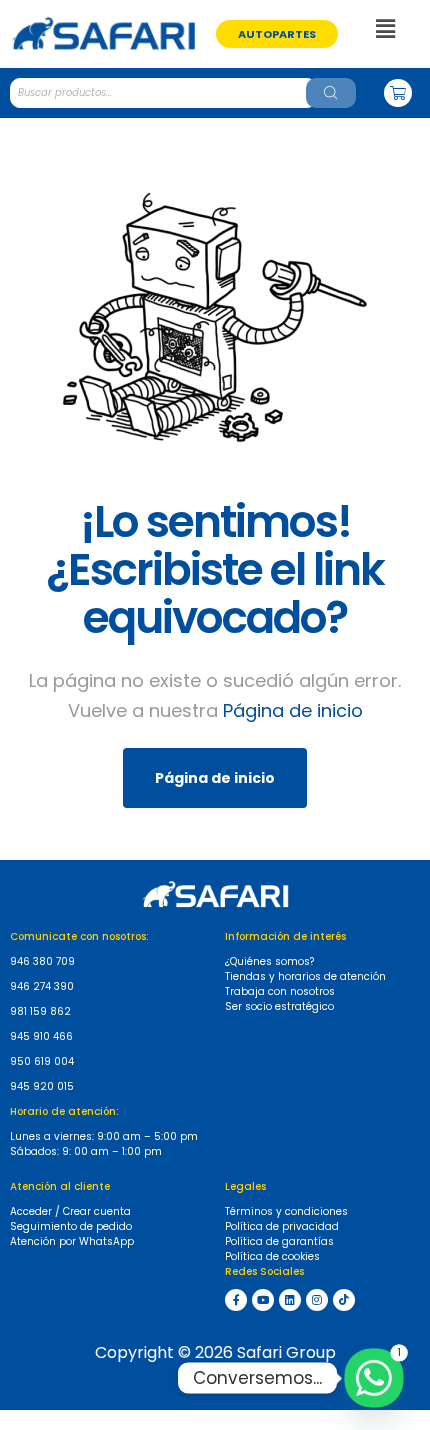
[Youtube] (263, 1300)
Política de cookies (272, 1256)
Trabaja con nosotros (280, 991)
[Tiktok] (344, 1300)
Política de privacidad (282, 1226)
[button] (277, 34)
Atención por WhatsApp (72, 1241)
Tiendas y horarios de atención (305, 976)
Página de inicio (293, 710)
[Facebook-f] (236, 1300)
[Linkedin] (290, 1300)
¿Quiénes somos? (269, 961)
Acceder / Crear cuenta (70, 1211)
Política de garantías (279, 1241)
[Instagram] (317, 1300)
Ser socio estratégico (279, 1006)
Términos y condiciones (286, 1211)
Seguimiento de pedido (71, 1226)
